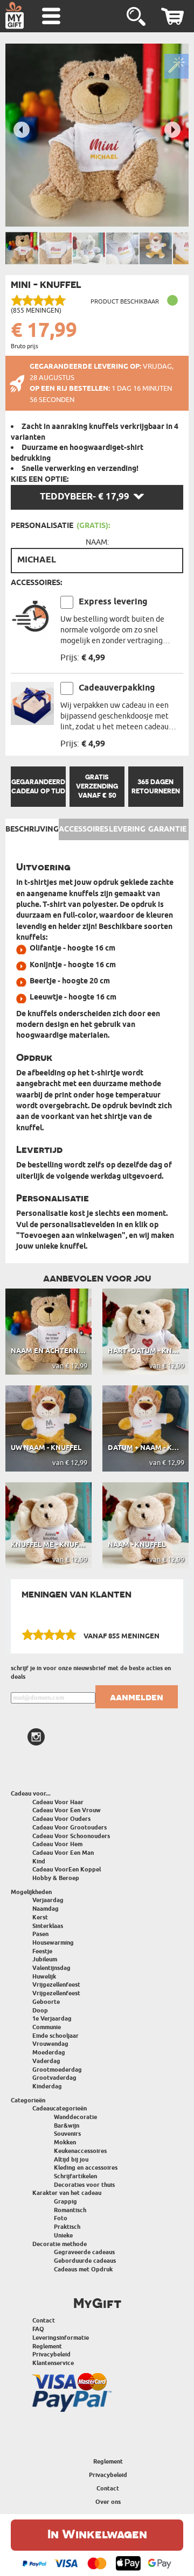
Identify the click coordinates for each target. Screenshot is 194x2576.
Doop (40, 2011)
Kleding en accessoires (86, 2168)
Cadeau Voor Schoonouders (71, 1836)
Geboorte (46, 2002)
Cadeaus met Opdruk (83, 2269)
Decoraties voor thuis (84, 2185)
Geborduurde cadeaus (85, 2261)
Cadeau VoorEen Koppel (67, 1870)
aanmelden (137, 1697)
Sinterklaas (48, 1926)
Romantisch (70, 2210)
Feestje (42, 1951)
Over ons (108, 2502)
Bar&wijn (67, 2126)
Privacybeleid (51, 2355)
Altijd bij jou (71, 2160)
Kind (39, 1861)
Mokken (65, 2142)
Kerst (40, 1917)
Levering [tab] (127, 829)
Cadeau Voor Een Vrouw (67, 1810)
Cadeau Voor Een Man (63, 1853)
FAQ (38, 2329)
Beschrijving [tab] (32, 829)
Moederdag (49, 2053)
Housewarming (53, 1943)
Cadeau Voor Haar (58, 1802)
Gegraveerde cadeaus (84, 2252)
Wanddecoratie (75, 2117)
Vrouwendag (50, 2044)
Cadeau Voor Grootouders (70, 1828)
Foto (61, 2218)
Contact (44, 2321)
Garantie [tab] (167, 829)
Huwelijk (44, 1977)
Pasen (40, 1934)
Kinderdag (47, 2086)
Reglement (47, 2346)
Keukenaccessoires (80, 2151)
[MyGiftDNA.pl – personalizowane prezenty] (15, 15)
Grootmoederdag (57, 2070)
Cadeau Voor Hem (57, 1844)
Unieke (63, 2236)
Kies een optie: (40, 480)
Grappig (65, 2202)
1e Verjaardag (52, 2019)
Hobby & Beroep (56, 1878)
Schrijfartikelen (75, 2176)
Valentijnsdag (51, 1968)
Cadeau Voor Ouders (61, 1819)
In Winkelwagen (97, 2534)
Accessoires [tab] (84, 829)
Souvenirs (67, 2134)
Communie (47, 2027)
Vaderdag (46, 2061)
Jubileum (45, 1959)
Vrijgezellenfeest (56, 1985)
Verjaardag (48, 1900)
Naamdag (46, 1909)
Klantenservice (53, 2363)
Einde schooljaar (56, 2036)
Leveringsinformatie (61, 2338)
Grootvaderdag (54, 2078)
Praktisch (67, 2227)
